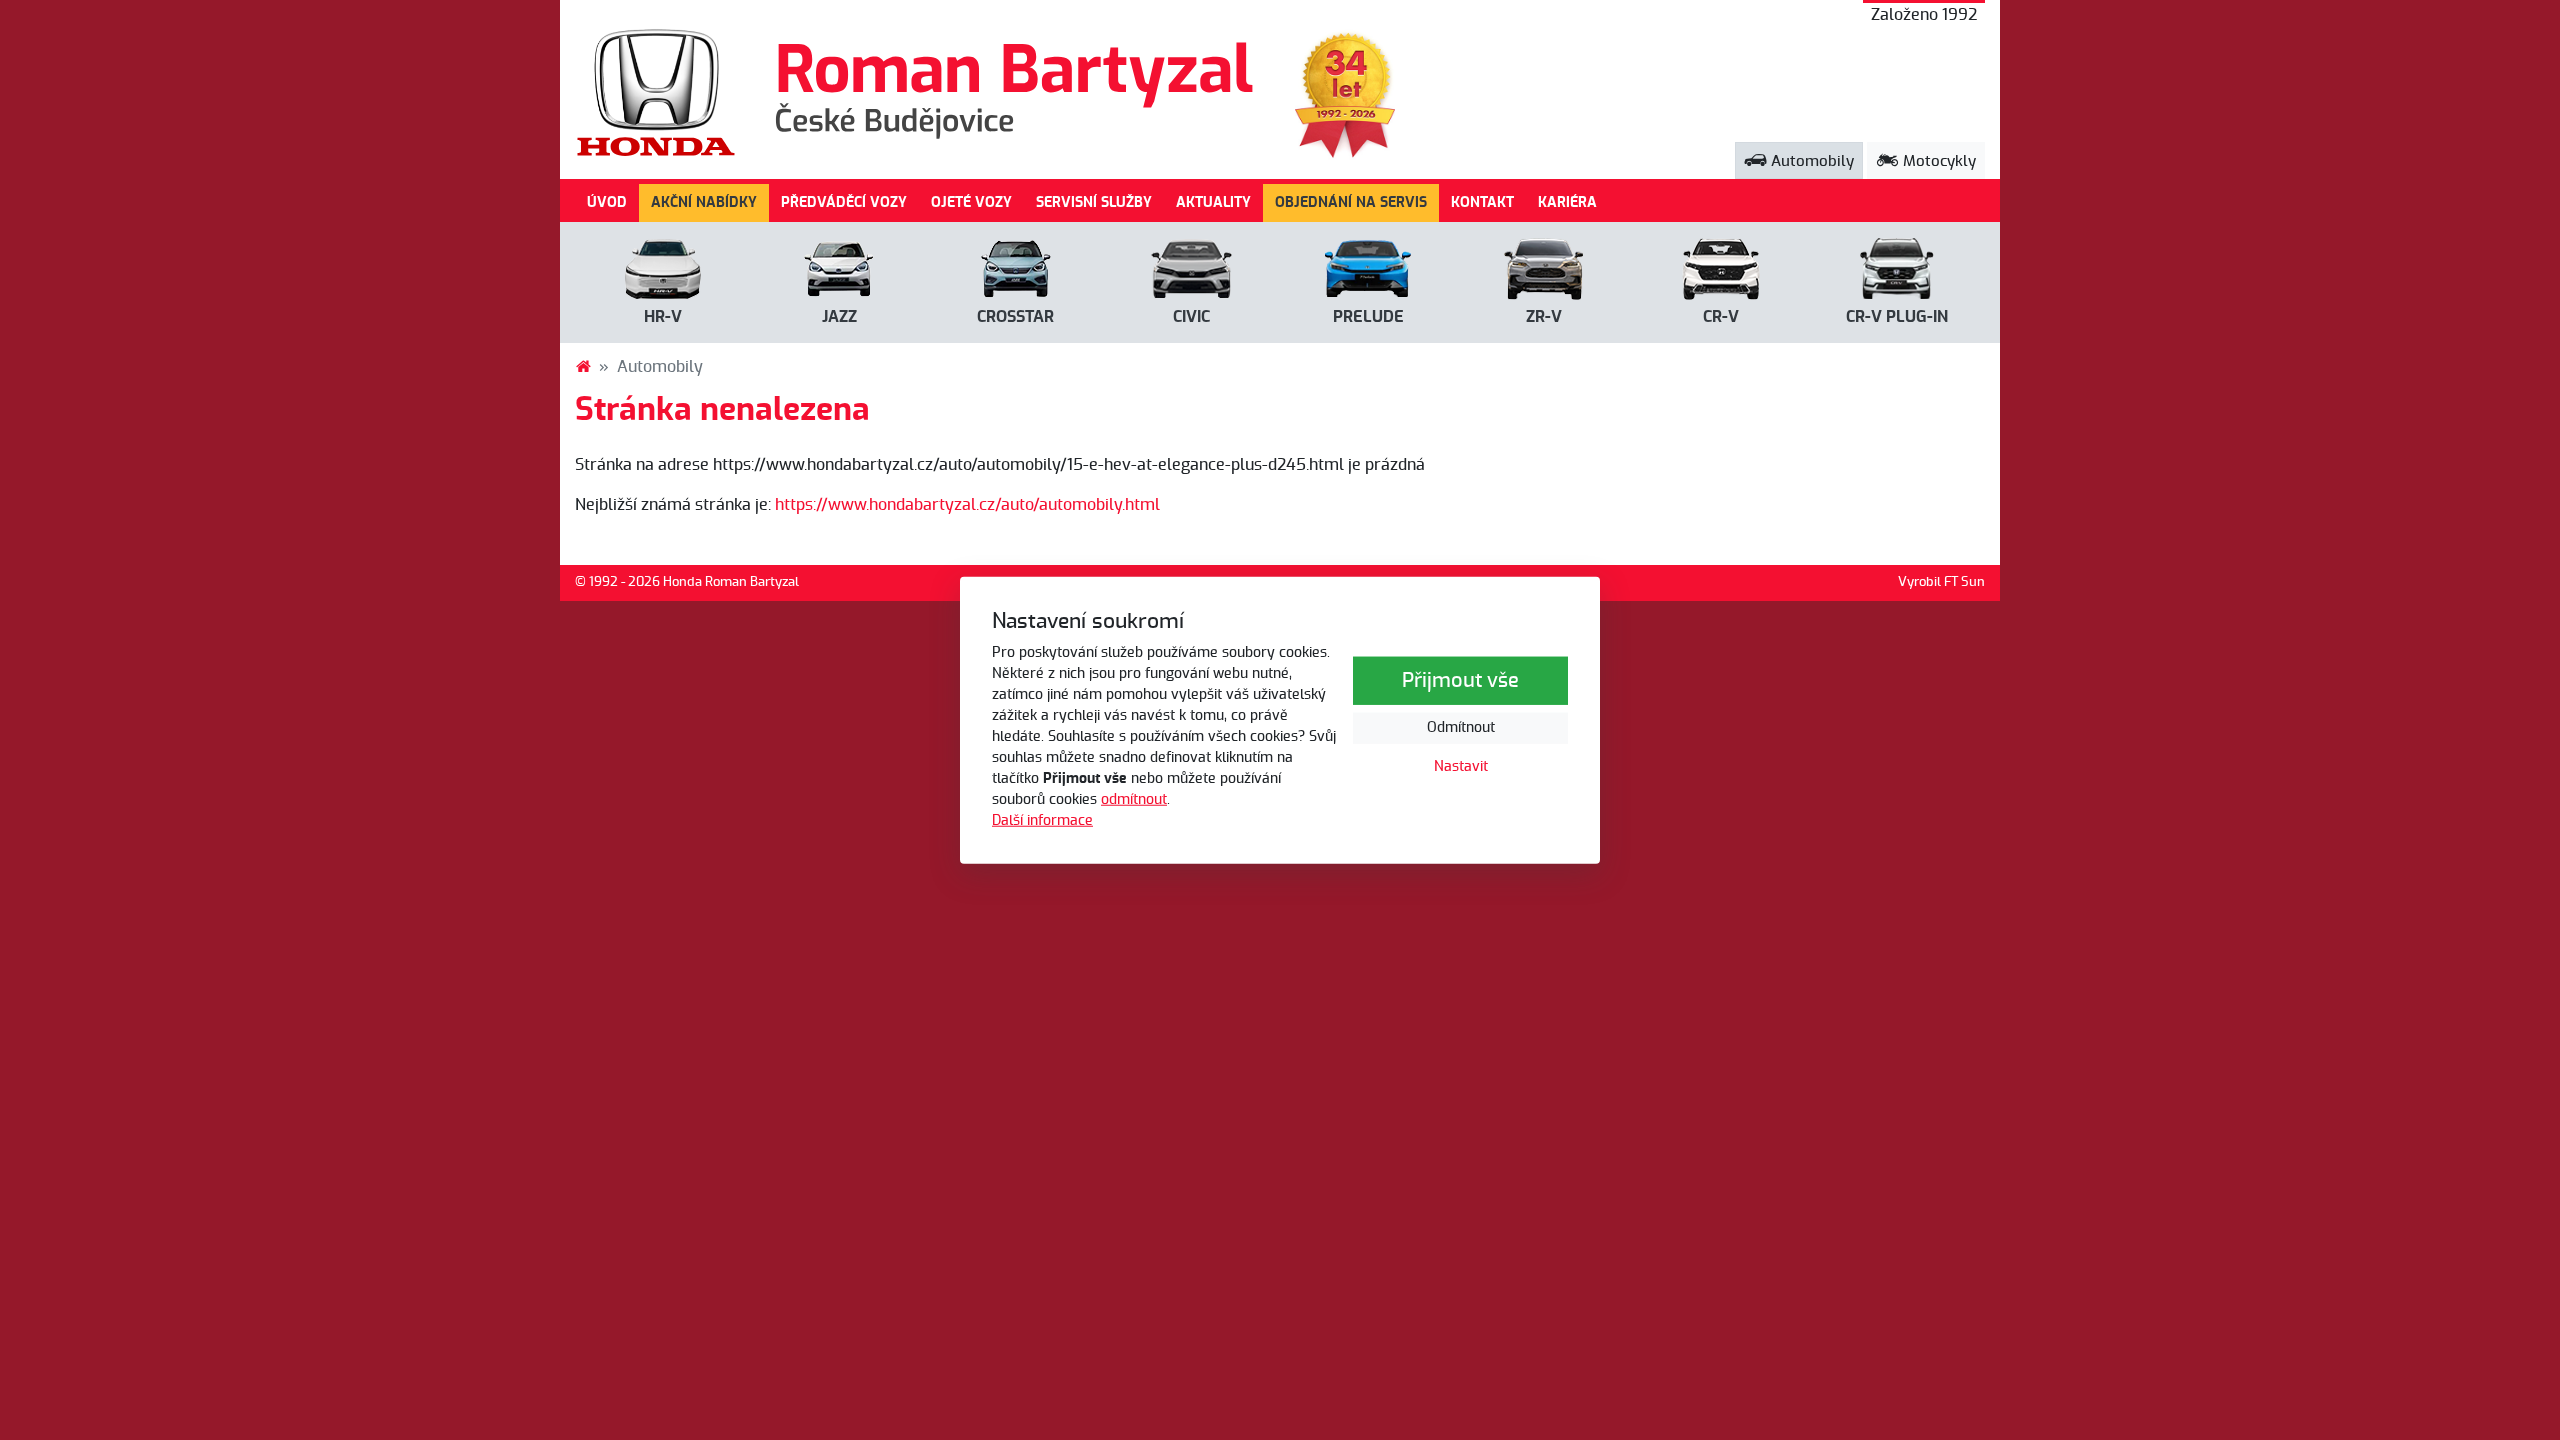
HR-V (663, 317)
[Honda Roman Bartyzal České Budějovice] (583, 367)
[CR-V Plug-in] (1897, 273)
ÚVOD (607, 202)
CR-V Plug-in (1897, 317)
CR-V (1721, 317)
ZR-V (1544, 317)
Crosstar (1015, 317)
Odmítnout (1461, 728)
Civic (1191, 317)
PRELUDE (1368, 317)
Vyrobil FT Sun (1941, 582)
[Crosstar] (1016, 273)
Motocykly (1937, 161)
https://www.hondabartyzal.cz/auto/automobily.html (967, 505)
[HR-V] (663, 273)
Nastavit (1461, 767)
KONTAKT (1482, 202)
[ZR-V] (1544, 273)
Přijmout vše (1460, 681)
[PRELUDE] (1368, 273)
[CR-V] (1721, 273)
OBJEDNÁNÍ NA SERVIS (1351, 202)
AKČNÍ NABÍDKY (704, 202)
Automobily (1810, 161)
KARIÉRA (1567, 202)
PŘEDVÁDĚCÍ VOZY (844, 202)
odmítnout (1134, 799)
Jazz (839, 317)
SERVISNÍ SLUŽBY (1094, 202)
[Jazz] (839, 273)
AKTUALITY (1213, 202)
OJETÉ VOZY (971, 202)
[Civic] (1192, 273)
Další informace (1042, 820)
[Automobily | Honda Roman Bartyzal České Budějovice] (916, 92)
